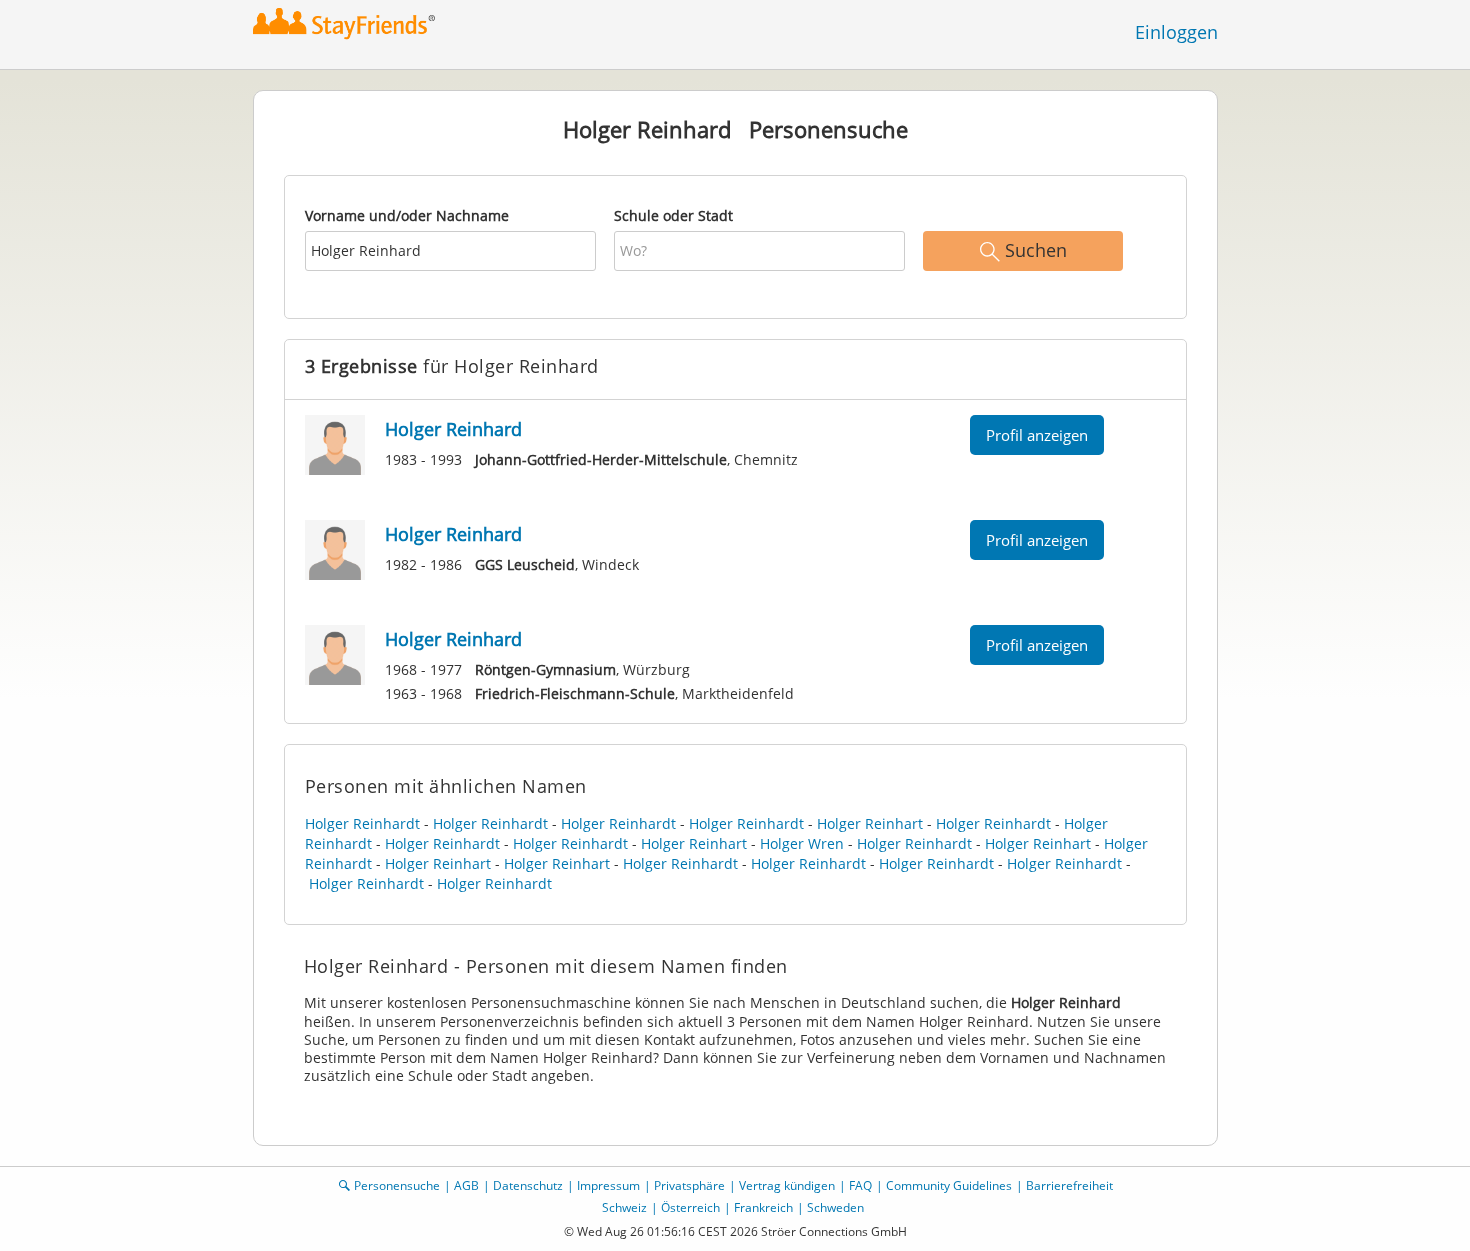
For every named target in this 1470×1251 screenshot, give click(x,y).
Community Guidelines (949, 1185)
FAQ (860, 1185)
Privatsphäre (689, 1185)
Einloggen (1176, 32)
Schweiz (624, 1207)
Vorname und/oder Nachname (407, 215)
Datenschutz (528, 1185)
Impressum (608, 1185)
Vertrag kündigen (787, 1185)
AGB (466, 1185)
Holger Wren (802, 843)
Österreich (690, 1207)
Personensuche (397, 1185)
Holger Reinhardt (362, 823)
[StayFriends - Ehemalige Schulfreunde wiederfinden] (349, 24)
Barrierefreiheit (1069, 1185)
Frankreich (763, 1207)
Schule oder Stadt (673, 215)
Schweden (835, 1207)
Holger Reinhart (870, 823)
